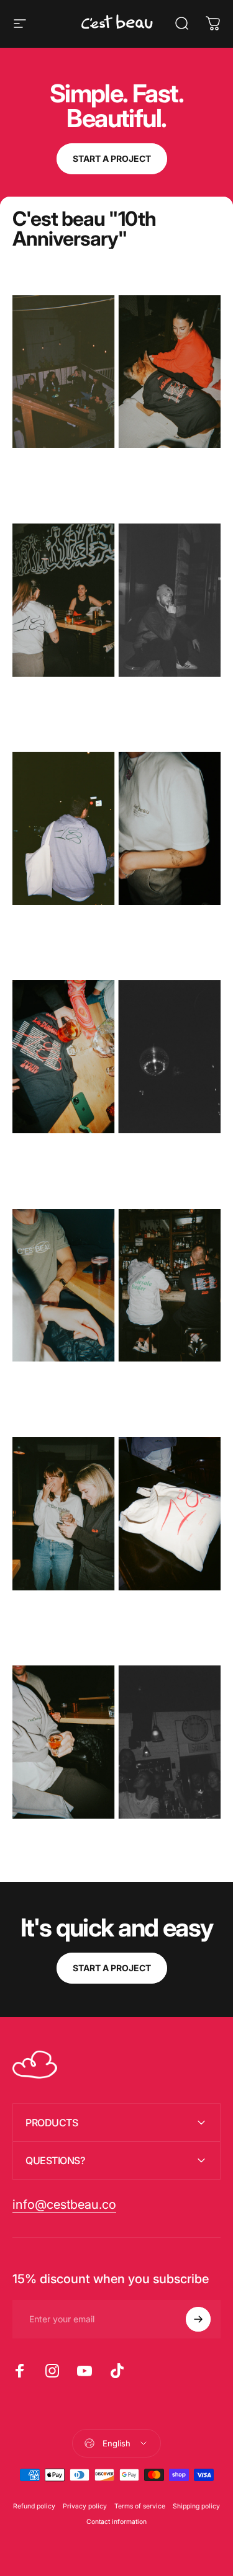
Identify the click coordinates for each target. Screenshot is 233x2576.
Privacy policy (85, 2506)
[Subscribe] (198, 2319)
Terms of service (140, 2506)
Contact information (116, 2522)
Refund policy (34, 2506)
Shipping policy (196, 2506)
